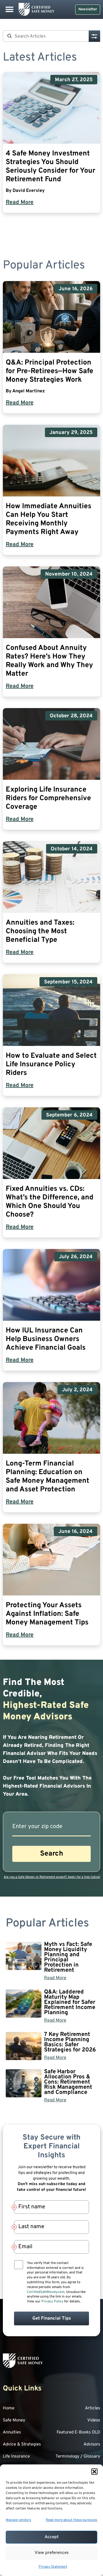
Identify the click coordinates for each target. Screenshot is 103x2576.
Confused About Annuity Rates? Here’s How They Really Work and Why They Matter (49, 661)
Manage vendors (18, 2520)
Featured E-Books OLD (78, 2432)
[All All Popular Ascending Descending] (94, 36)
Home (9, 2408)
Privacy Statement (53, 2567)
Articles (93, 2408)
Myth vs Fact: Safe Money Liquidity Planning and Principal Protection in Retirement (68, 1957)
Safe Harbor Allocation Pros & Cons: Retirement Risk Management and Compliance (68, 2082)
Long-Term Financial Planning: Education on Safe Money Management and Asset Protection (47, 1477)
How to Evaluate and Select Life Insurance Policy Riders (51, 1065)
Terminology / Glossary (78, 2457)
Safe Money (14, 2420)
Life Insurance (16, 2457)
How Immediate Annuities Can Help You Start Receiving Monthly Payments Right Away (48, 519)
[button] (94, 2472)
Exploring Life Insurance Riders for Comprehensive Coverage (48, 798)
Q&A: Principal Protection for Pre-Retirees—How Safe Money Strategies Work (49, 371)
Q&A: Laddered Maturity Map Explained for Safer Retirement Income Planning (70, 2002)
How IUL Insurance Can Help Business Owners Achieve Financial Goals (46, 1339)
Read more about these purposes (72, 2520)
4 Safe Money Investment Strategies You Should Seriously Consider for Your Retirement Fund (50, 167)
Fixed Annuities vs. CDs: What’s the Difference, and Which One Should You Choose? (49, 1202)
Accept (52, 2537)
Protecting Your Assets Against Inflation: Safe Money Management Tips (47, 1614)
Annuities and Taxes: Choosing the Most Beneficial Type (40, 932)
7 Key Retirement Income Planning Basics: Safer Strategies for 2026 (70, 2042)
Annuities (12, 2432)
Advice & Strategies (22, 2445)
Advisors (92, 2445)
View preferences (52, 2553)
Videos (94, 2420)
